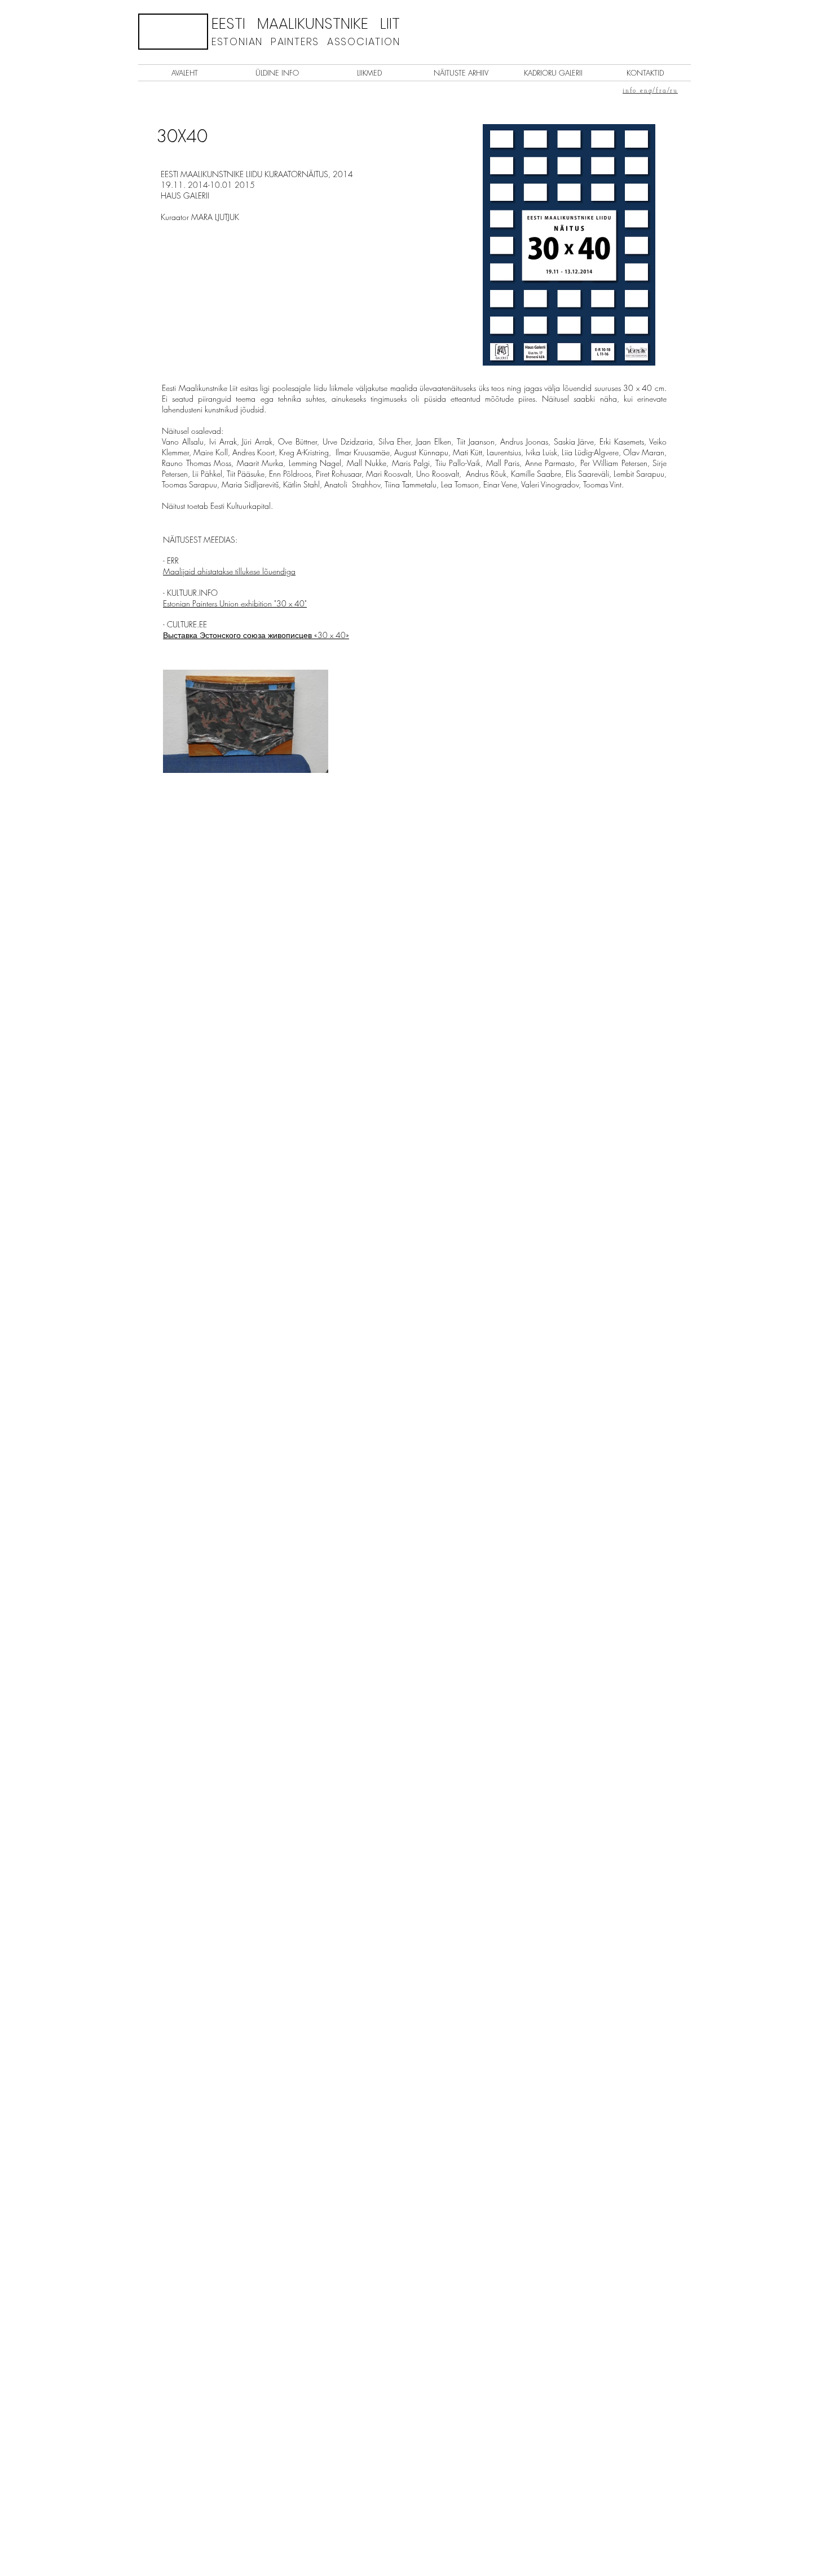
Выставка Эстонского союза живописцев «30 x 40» (256, 635)
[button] (173, 32)
